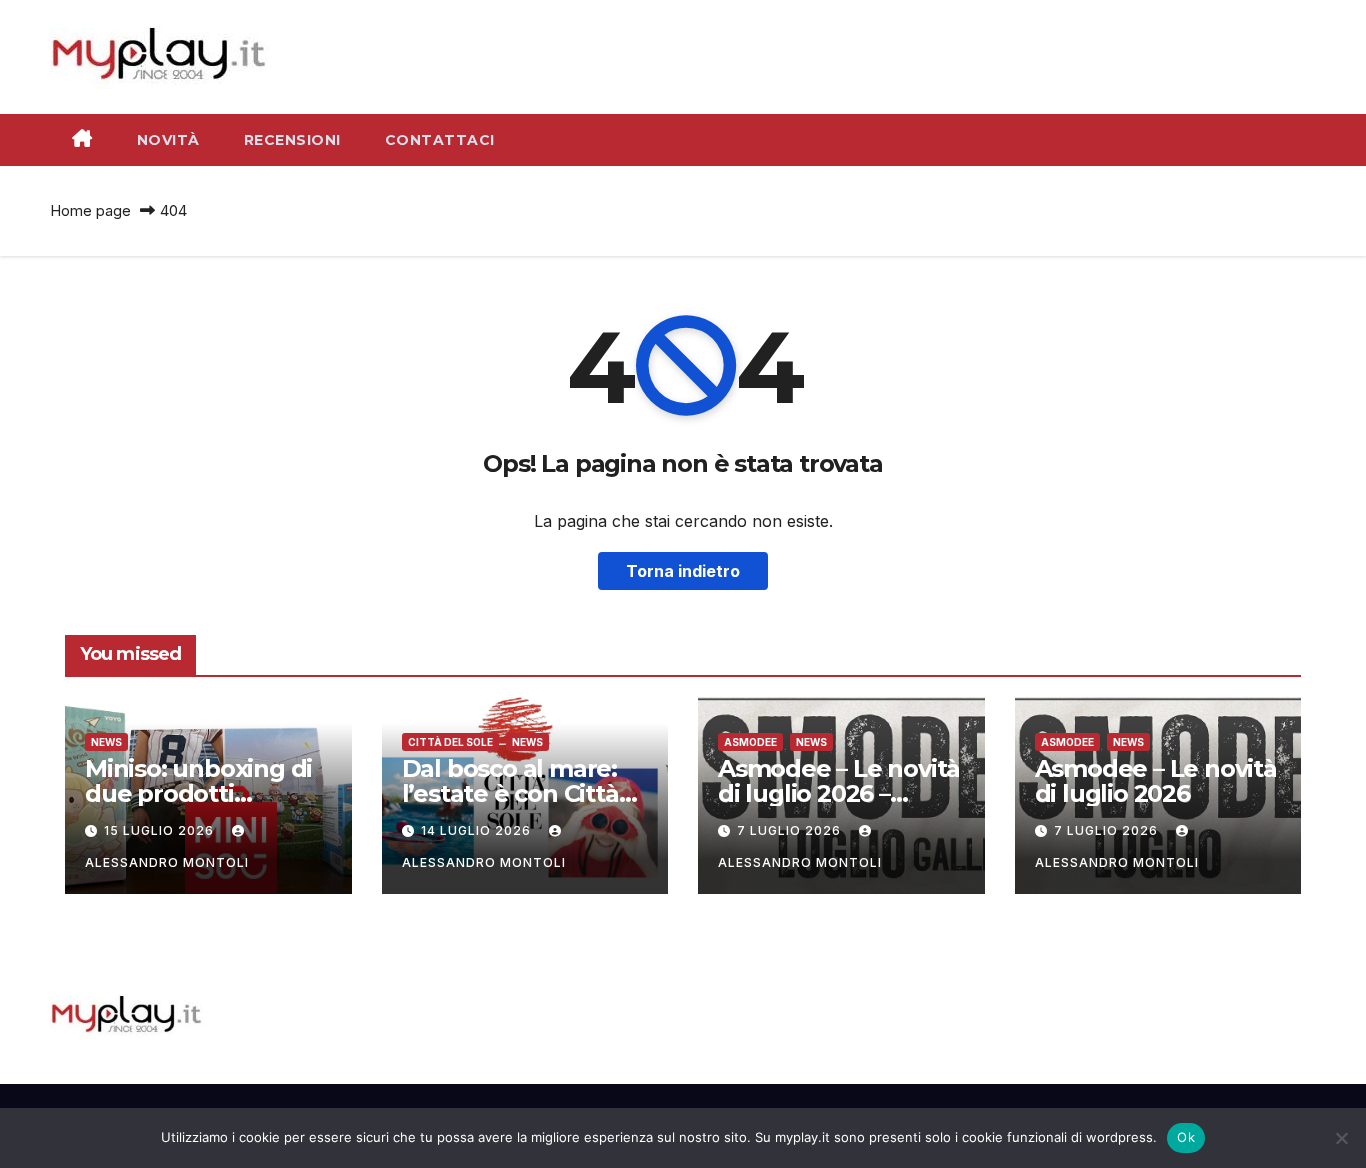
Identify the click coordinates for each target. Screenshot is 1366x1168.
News (106, 742)
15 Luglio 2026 (161, 830)
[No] (1341, 1138)
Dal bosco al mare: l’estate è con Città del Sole (510, 793)
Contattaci (440, 140)
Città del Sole (450, 742)
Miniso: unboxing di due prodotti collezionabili (198, 793)
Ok (1186, 1137)
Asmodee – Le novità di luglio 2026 (1156, 781)
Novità (168, 140)
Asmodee (750, 742)
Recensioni (292, 140)
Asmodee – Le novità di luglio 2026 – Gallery (839, 793)
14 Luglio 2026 (478, 830)
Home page (90, 210)
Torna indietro (683, 571)
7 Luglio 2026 (791, 830)
